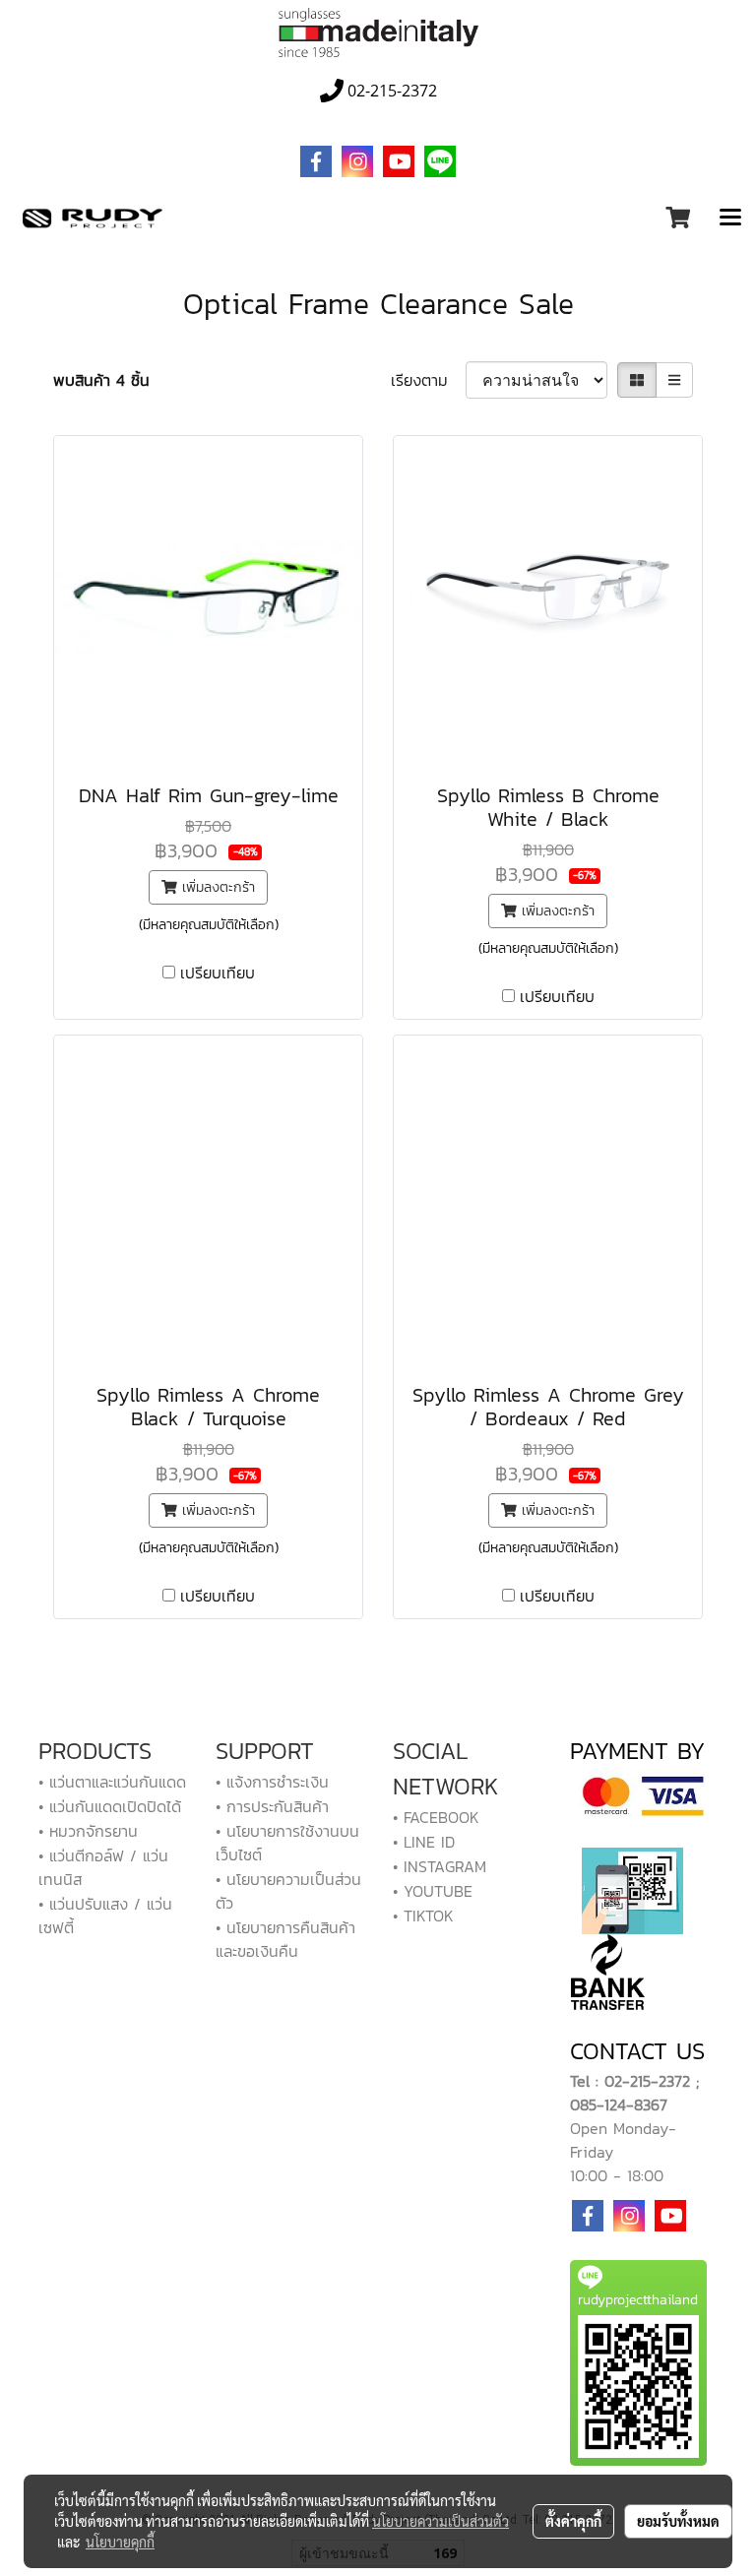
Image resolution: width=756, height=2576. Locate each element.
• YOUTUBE (433, 1891)
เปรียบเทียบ (218, 973)
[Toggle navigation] (730, 219)
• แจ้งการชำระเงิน (272, 1782)
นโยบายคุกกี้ (120, 2542)
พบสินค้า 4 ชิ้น (101, 380)
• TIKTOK (423, 1916)
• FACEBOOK (436, 1817)
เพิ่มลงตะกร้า (216, 887)
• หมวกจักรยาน (88, 1831)
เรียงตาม (428, 380)
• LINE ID (424, 1842)
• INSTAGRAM (440, 1866)
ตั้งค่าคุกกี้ (573, 2521)
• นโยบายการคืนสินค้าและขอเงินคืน (285, 1939)
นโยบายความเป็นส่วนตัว (441, 2521)
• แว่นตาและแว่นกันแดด (112, 1782)
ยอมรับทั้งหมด (678, 2521)
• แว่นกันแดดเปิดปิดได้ (110, 1806)
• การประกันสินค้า (272, 1806)
